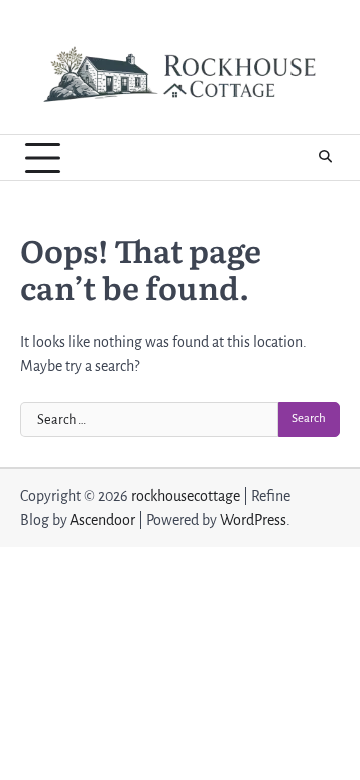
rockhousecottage (185, 496)
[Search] (325, 158)
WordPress (253, 520)
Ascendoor (102, 520)
